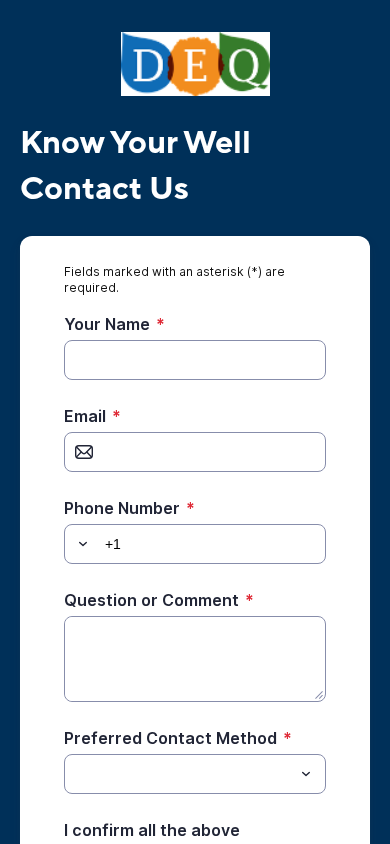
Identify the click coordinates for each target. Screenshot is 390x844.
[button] (80, 544)
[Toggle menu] (306, 774)
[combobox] (195, 774)
